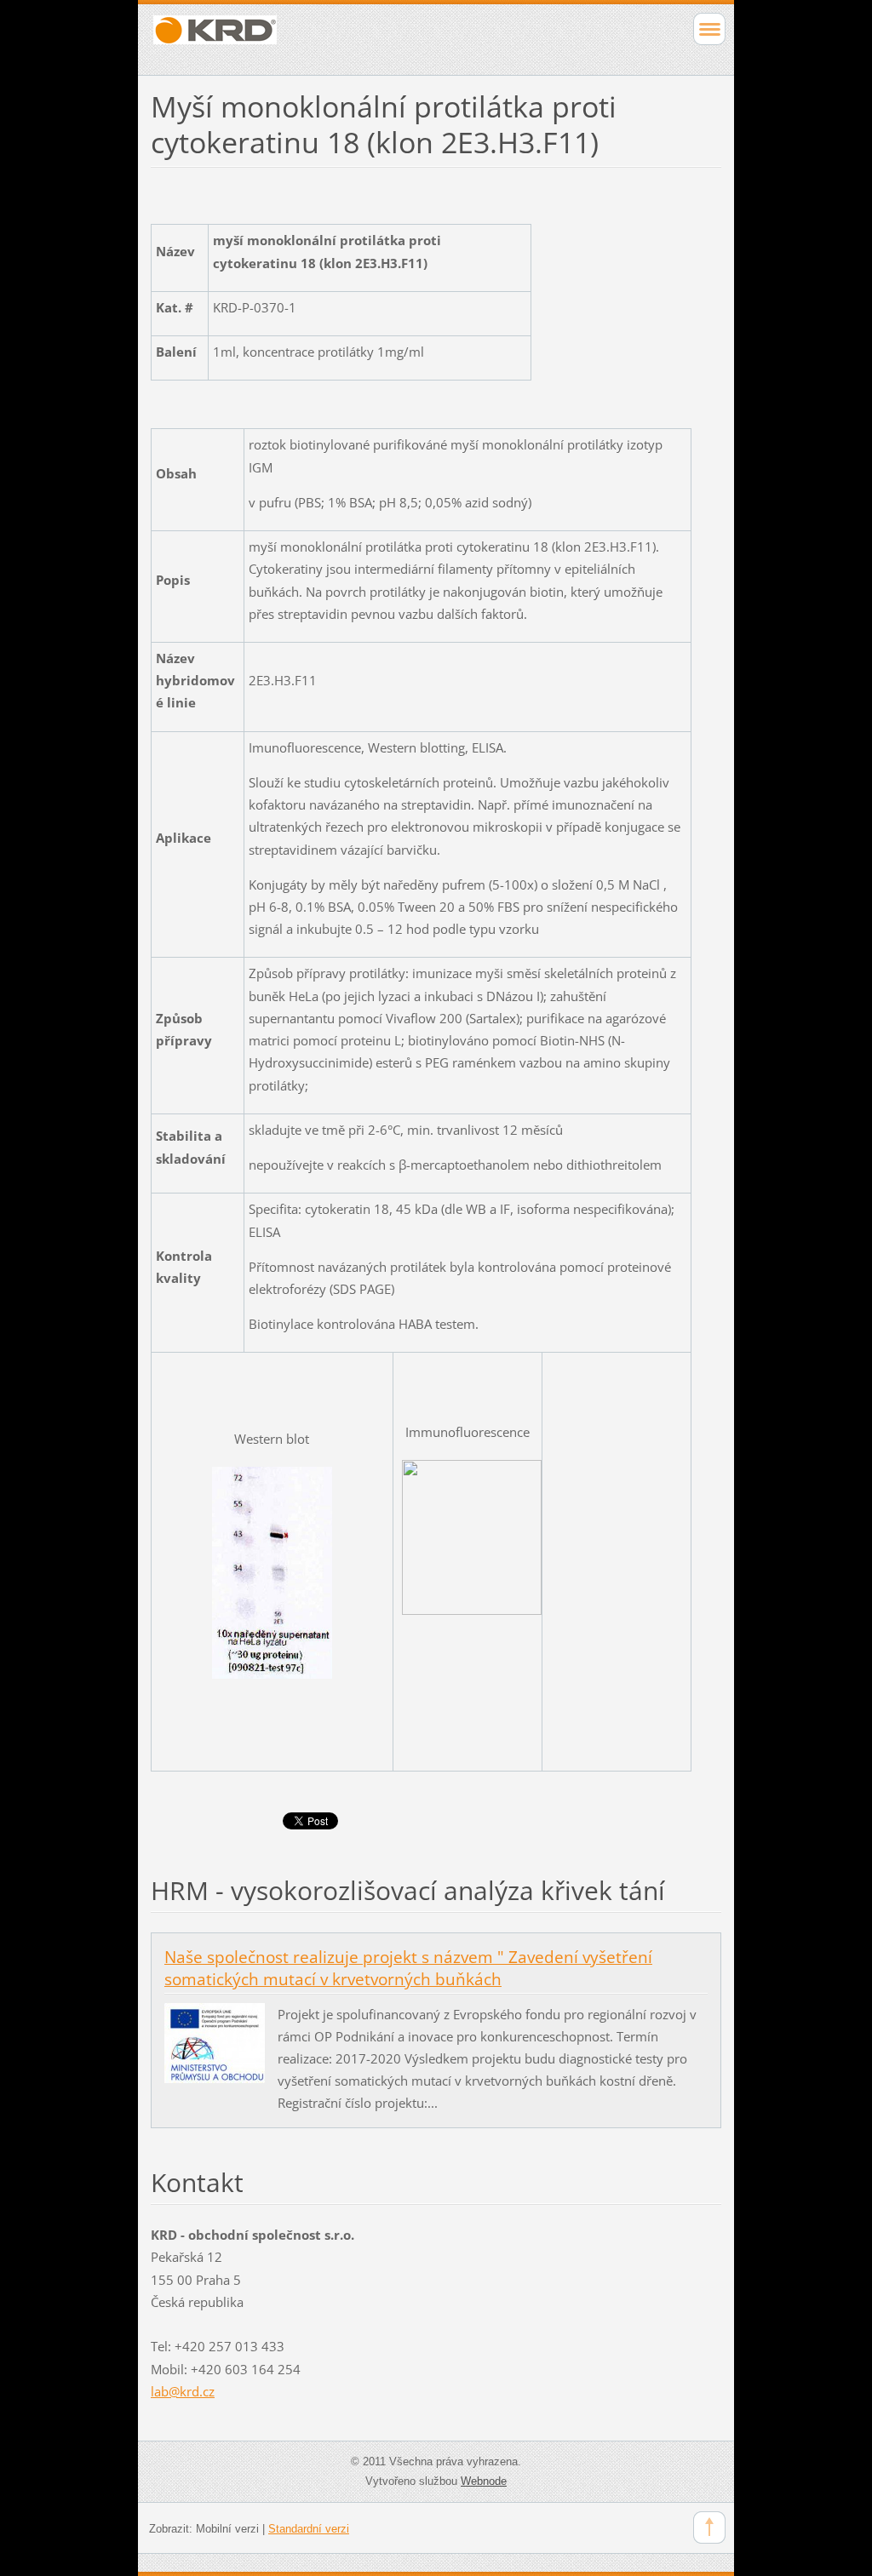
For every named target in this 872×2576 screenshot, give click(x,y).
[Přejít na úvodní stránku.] (379, 37)
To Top (709, 2527)
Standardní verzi (309, 2529)
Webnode (484, 2481)
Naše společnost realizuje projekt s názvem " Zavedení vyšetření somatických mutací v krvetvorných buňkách (408, 1968)
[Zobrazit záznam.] (215, 2041)
